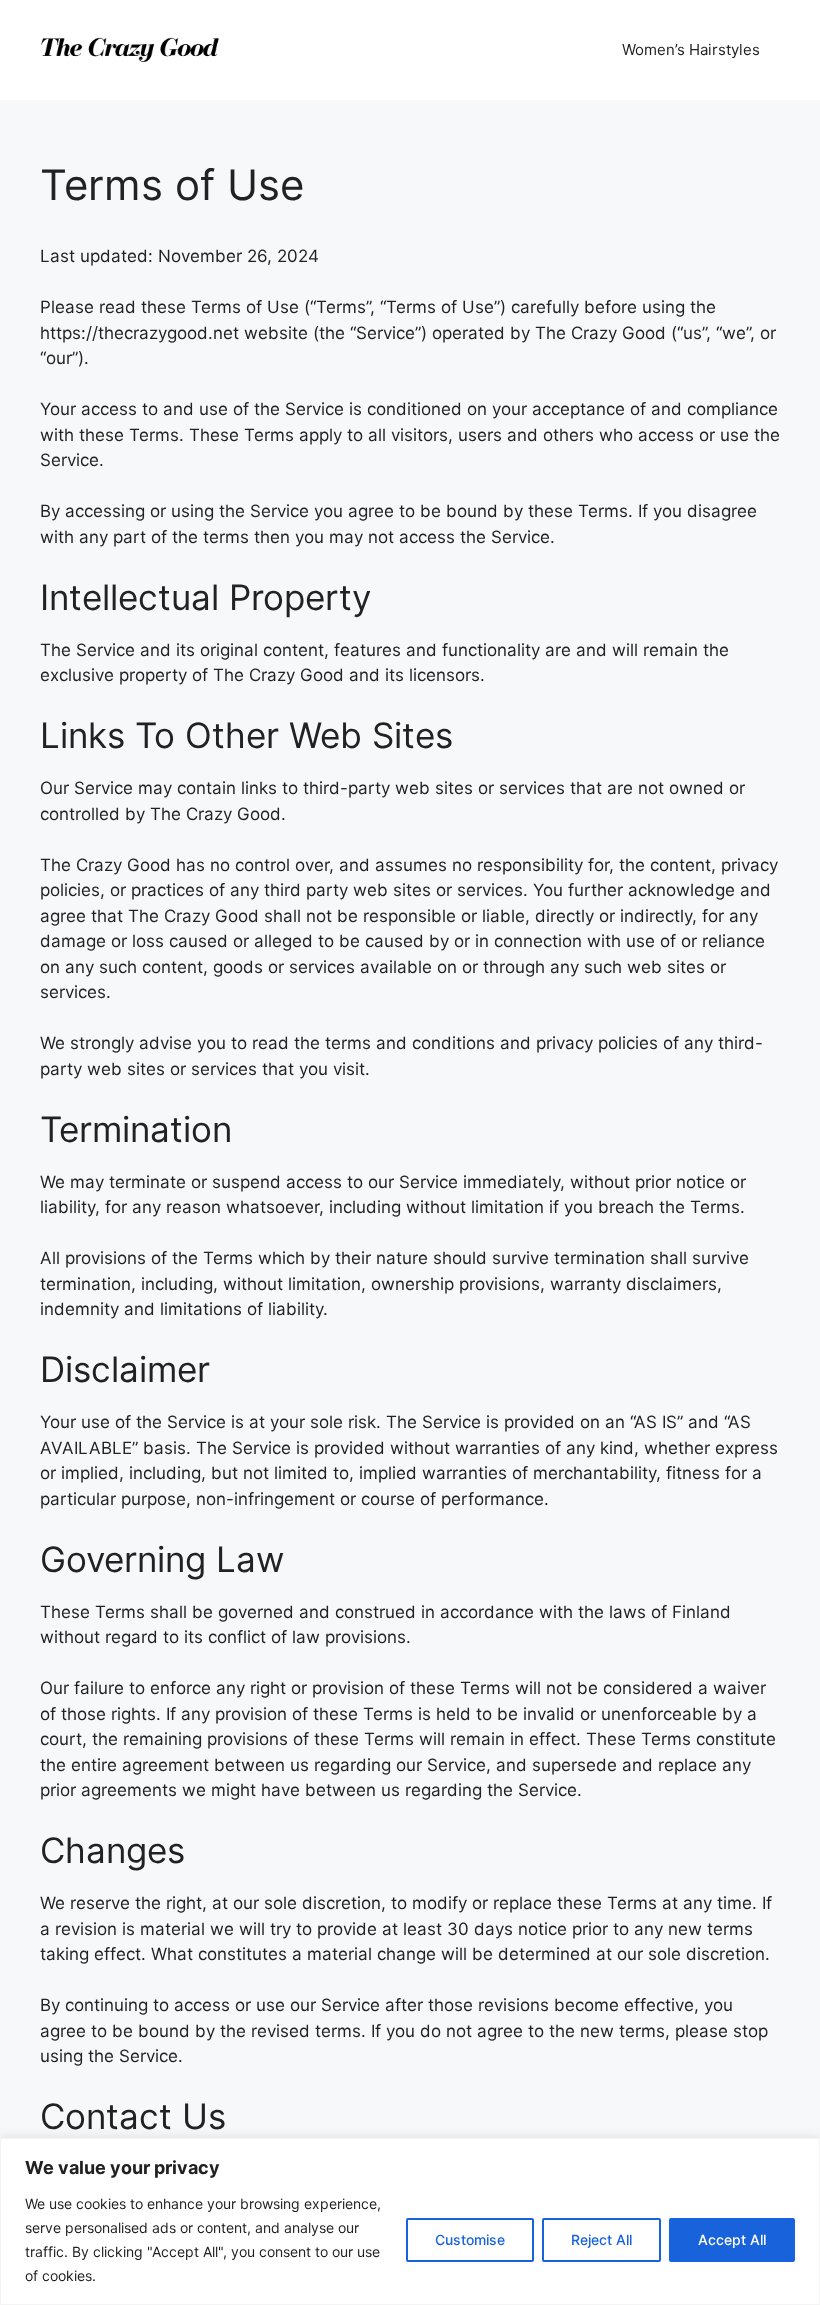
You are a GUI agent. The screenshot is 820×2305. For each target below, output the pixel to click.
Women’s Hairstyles (691, 49)
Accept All (732, 2239)
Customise (470, 2239)
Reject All (601, 2239)
